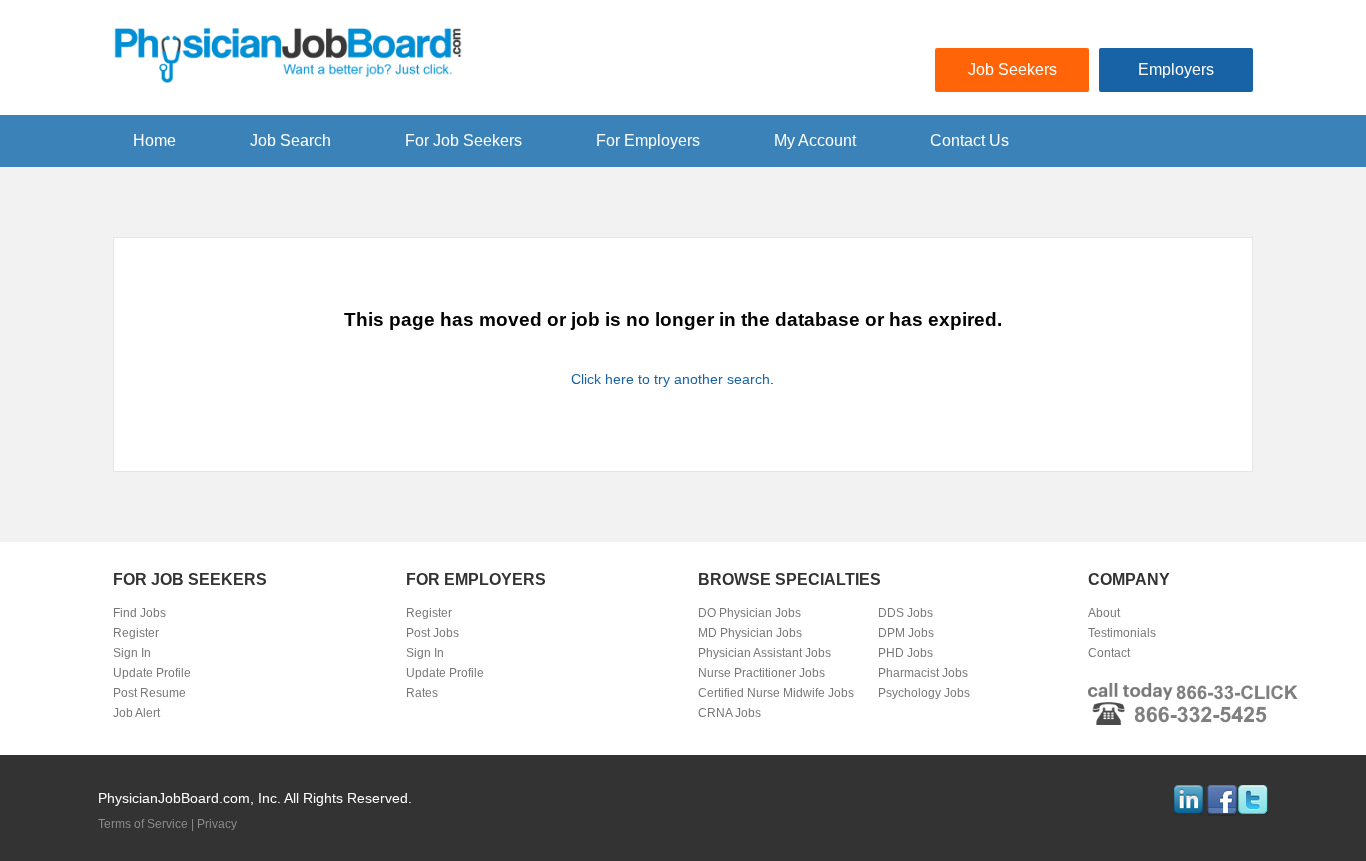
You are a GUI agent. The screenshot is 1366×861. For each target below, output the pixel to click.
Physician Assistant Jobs (764, 653)
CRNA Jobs (729, 713)
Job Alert (136, 713)
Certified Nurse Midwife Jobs (776, 693)
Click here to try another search (670, 379)
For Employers (648, 140)
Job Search (290, 140)
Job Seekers (1012, 69)
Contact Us (969, 140)
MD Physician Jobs (750, 633)
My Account (815, 140)
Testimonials (1122, 633)
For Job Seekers (463, 140)
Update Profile (152, 673)
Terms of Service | (147, 824)
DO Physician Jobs (749, 613)
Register (136, 633)
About (1104, 613)
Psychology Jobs (924, 693)
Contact (1109, 653)
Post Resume (149, 693)
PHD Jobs (905, 653)
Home (154, 140)
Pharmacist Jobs (923, 673)
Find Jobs (139, 613)
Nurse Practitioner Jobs (761, 673)
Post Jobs (432, 633)
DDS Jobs (905, 613)
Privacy (217, 824)
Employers (1176, 69)
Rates (422, 693)
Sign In (132, 653)
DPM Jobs (906, 633)
